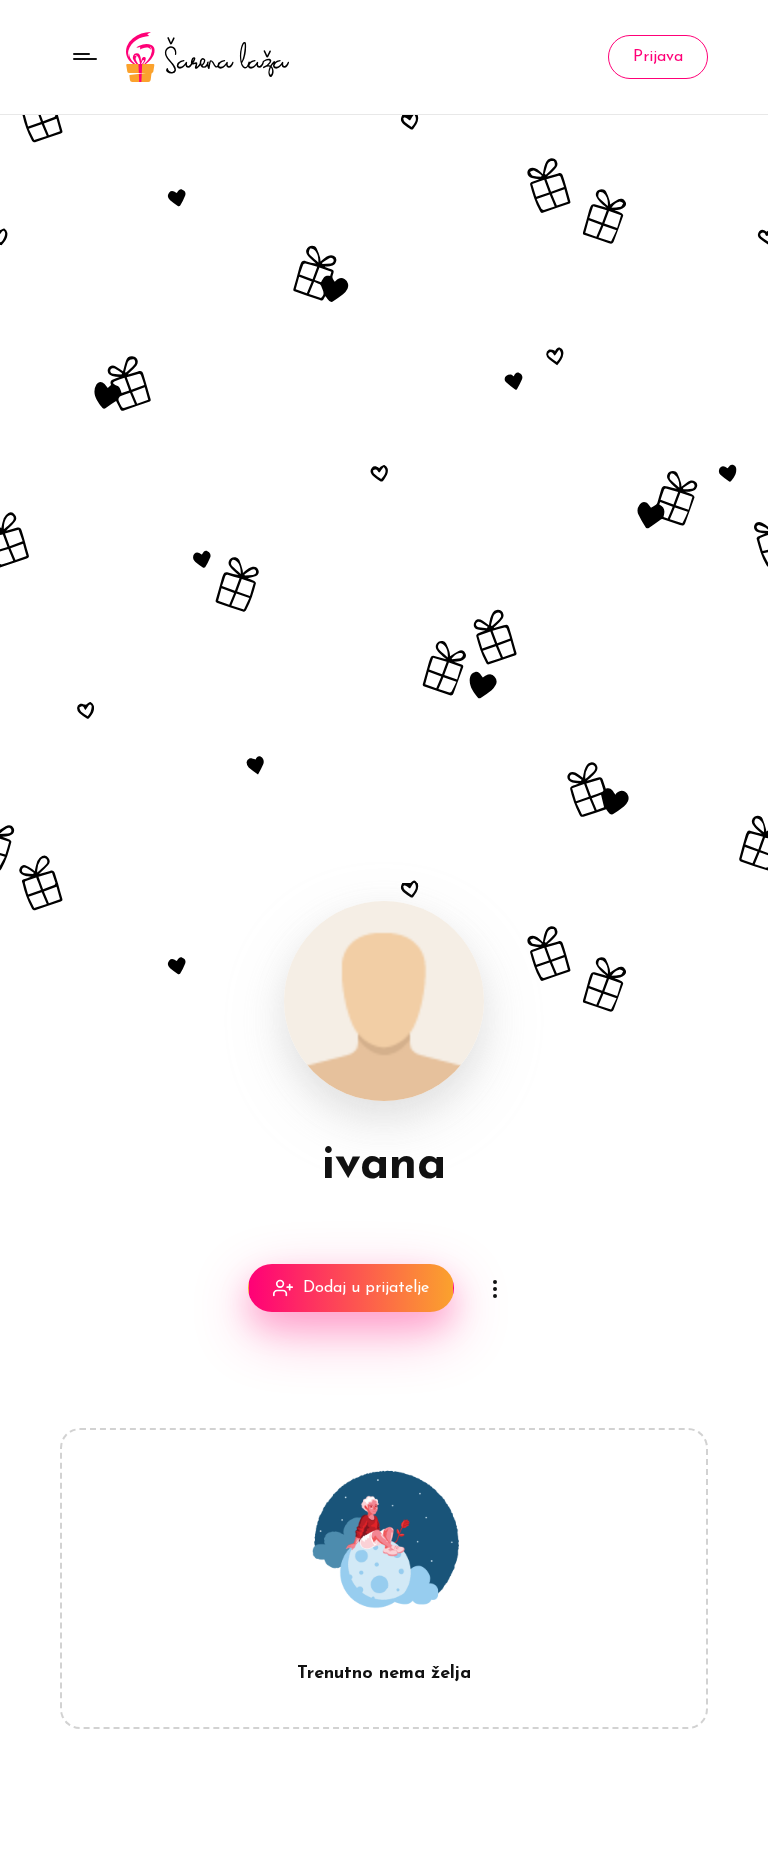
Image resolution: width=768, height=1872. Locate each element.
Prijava (658, 57)
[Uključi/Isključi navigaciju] (85, 57)
